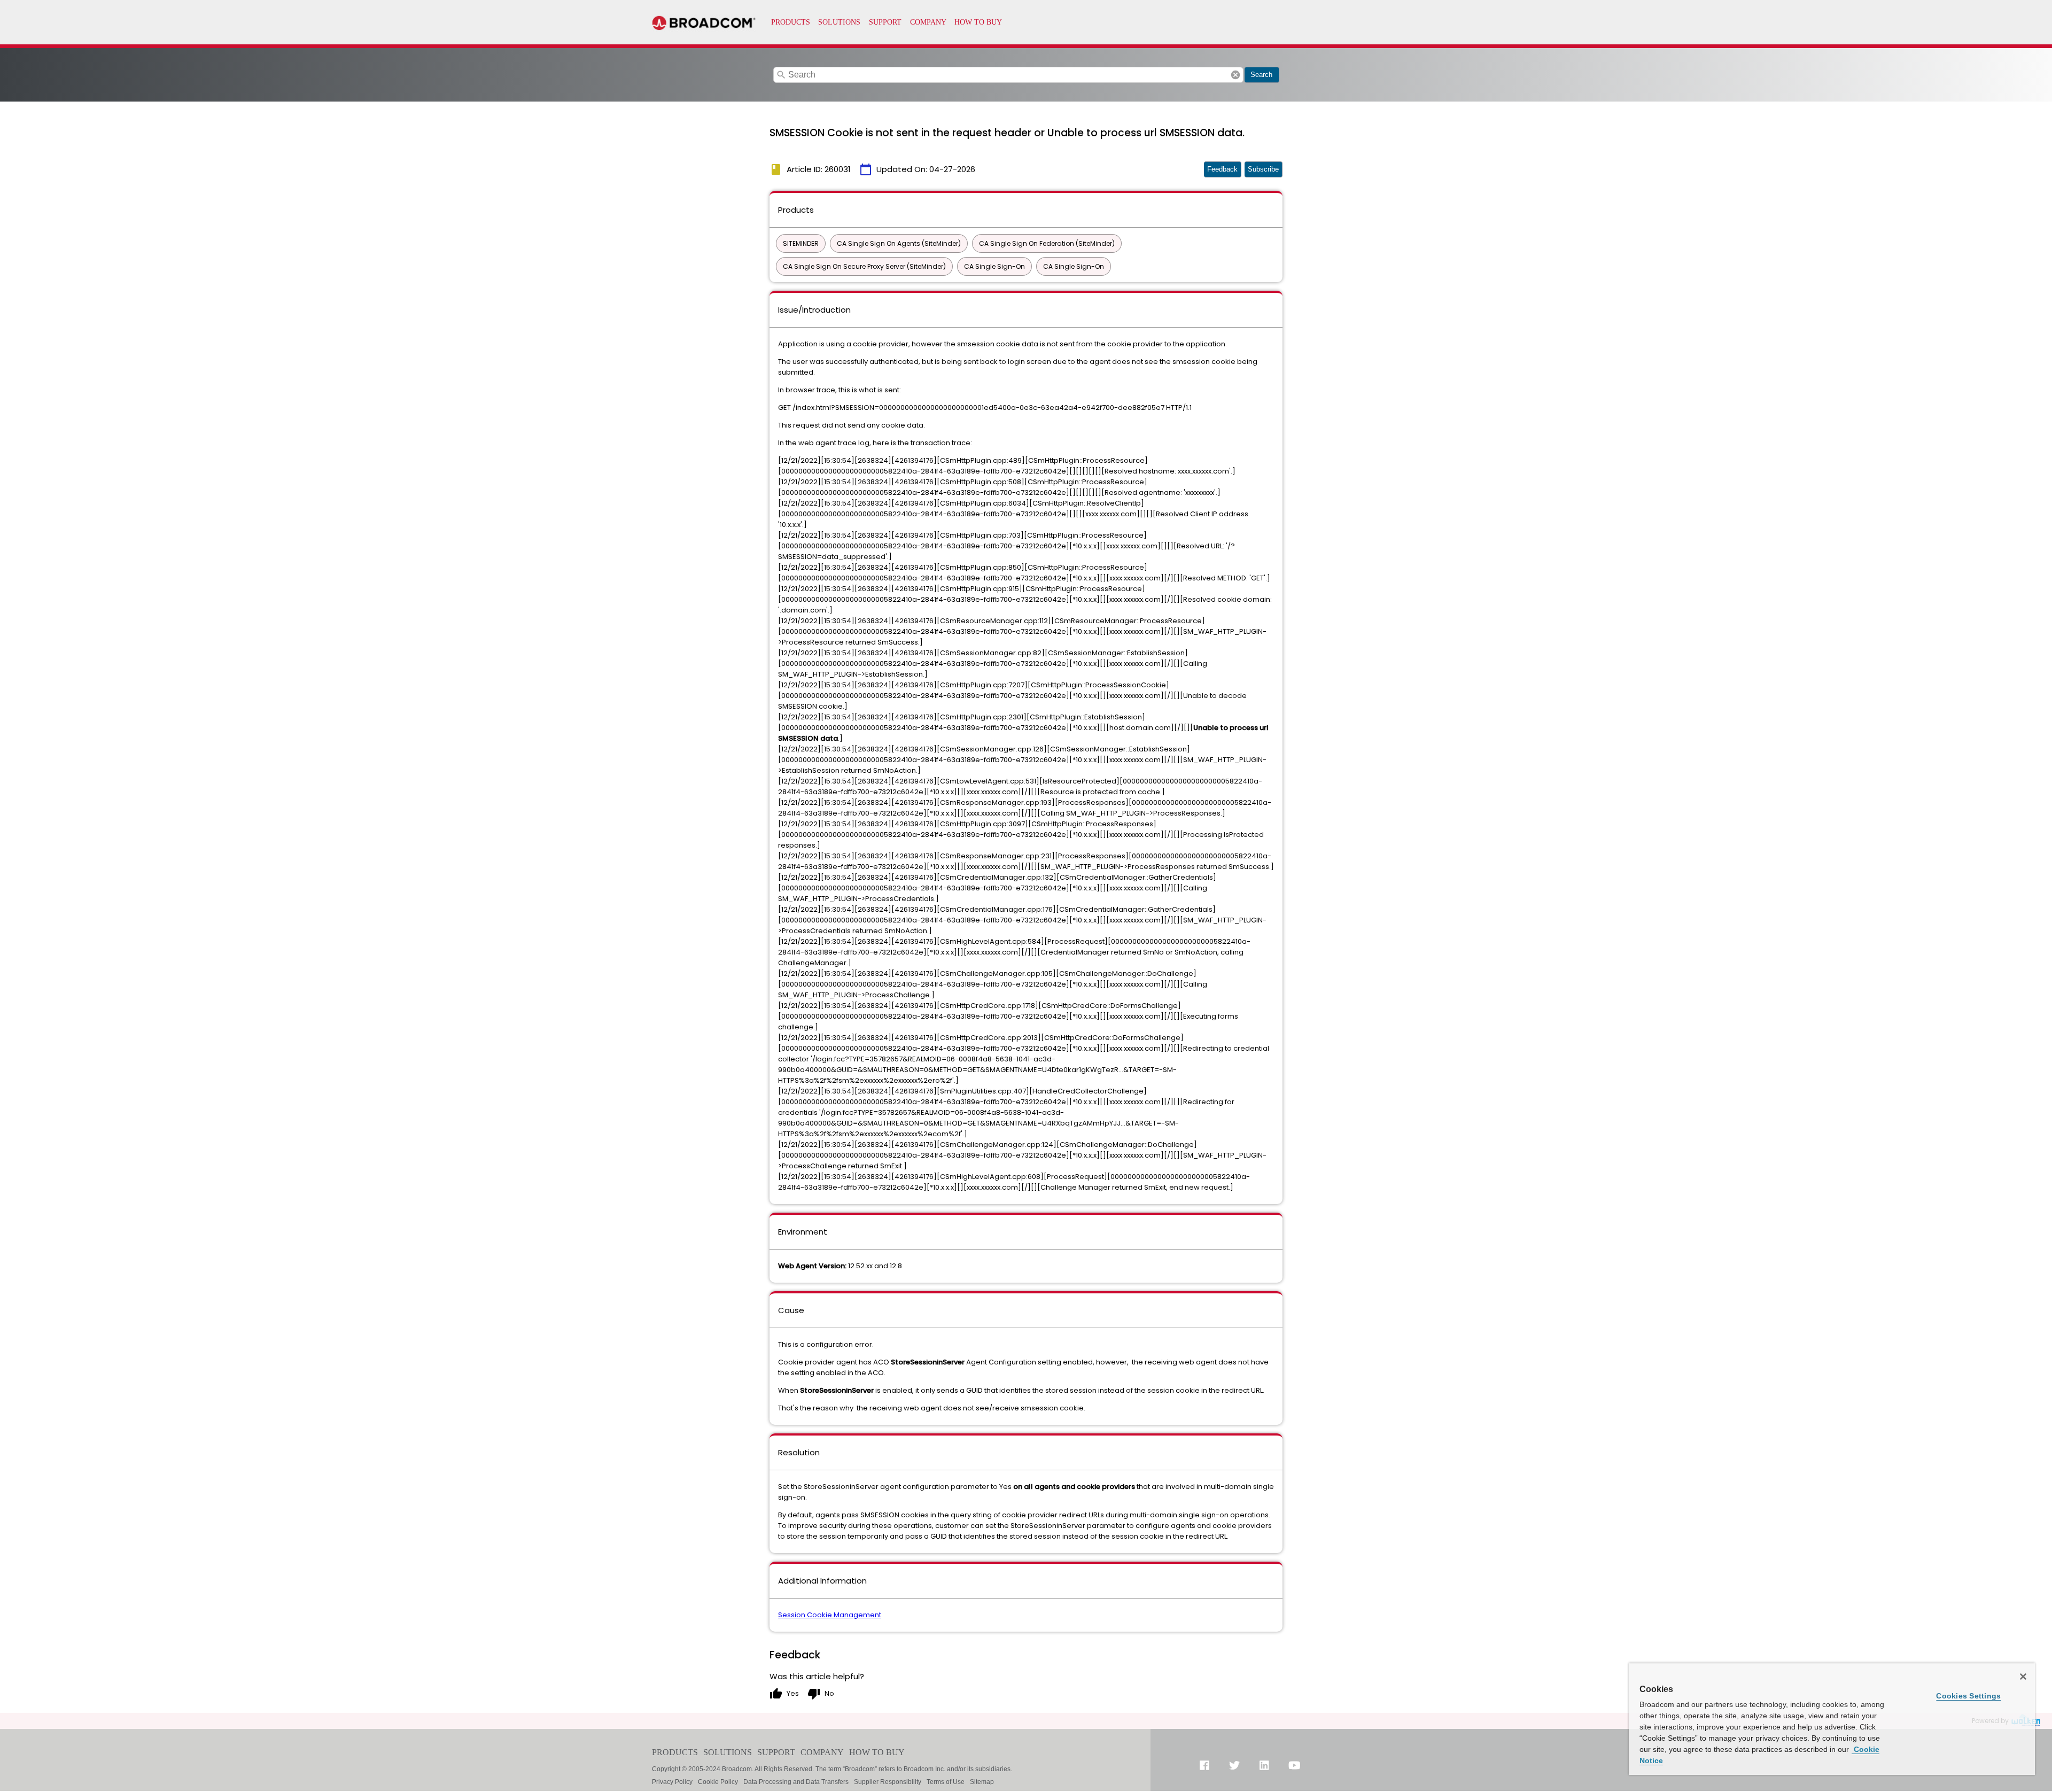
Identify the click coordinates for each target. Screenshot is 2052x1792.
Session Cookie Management (830, 1615)
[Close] (2023, 1677)
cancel (1235, 75)
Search (1261, 75)
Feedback (1222, 169)
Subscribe (1263, 169)
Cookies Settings (1968, 1696)
